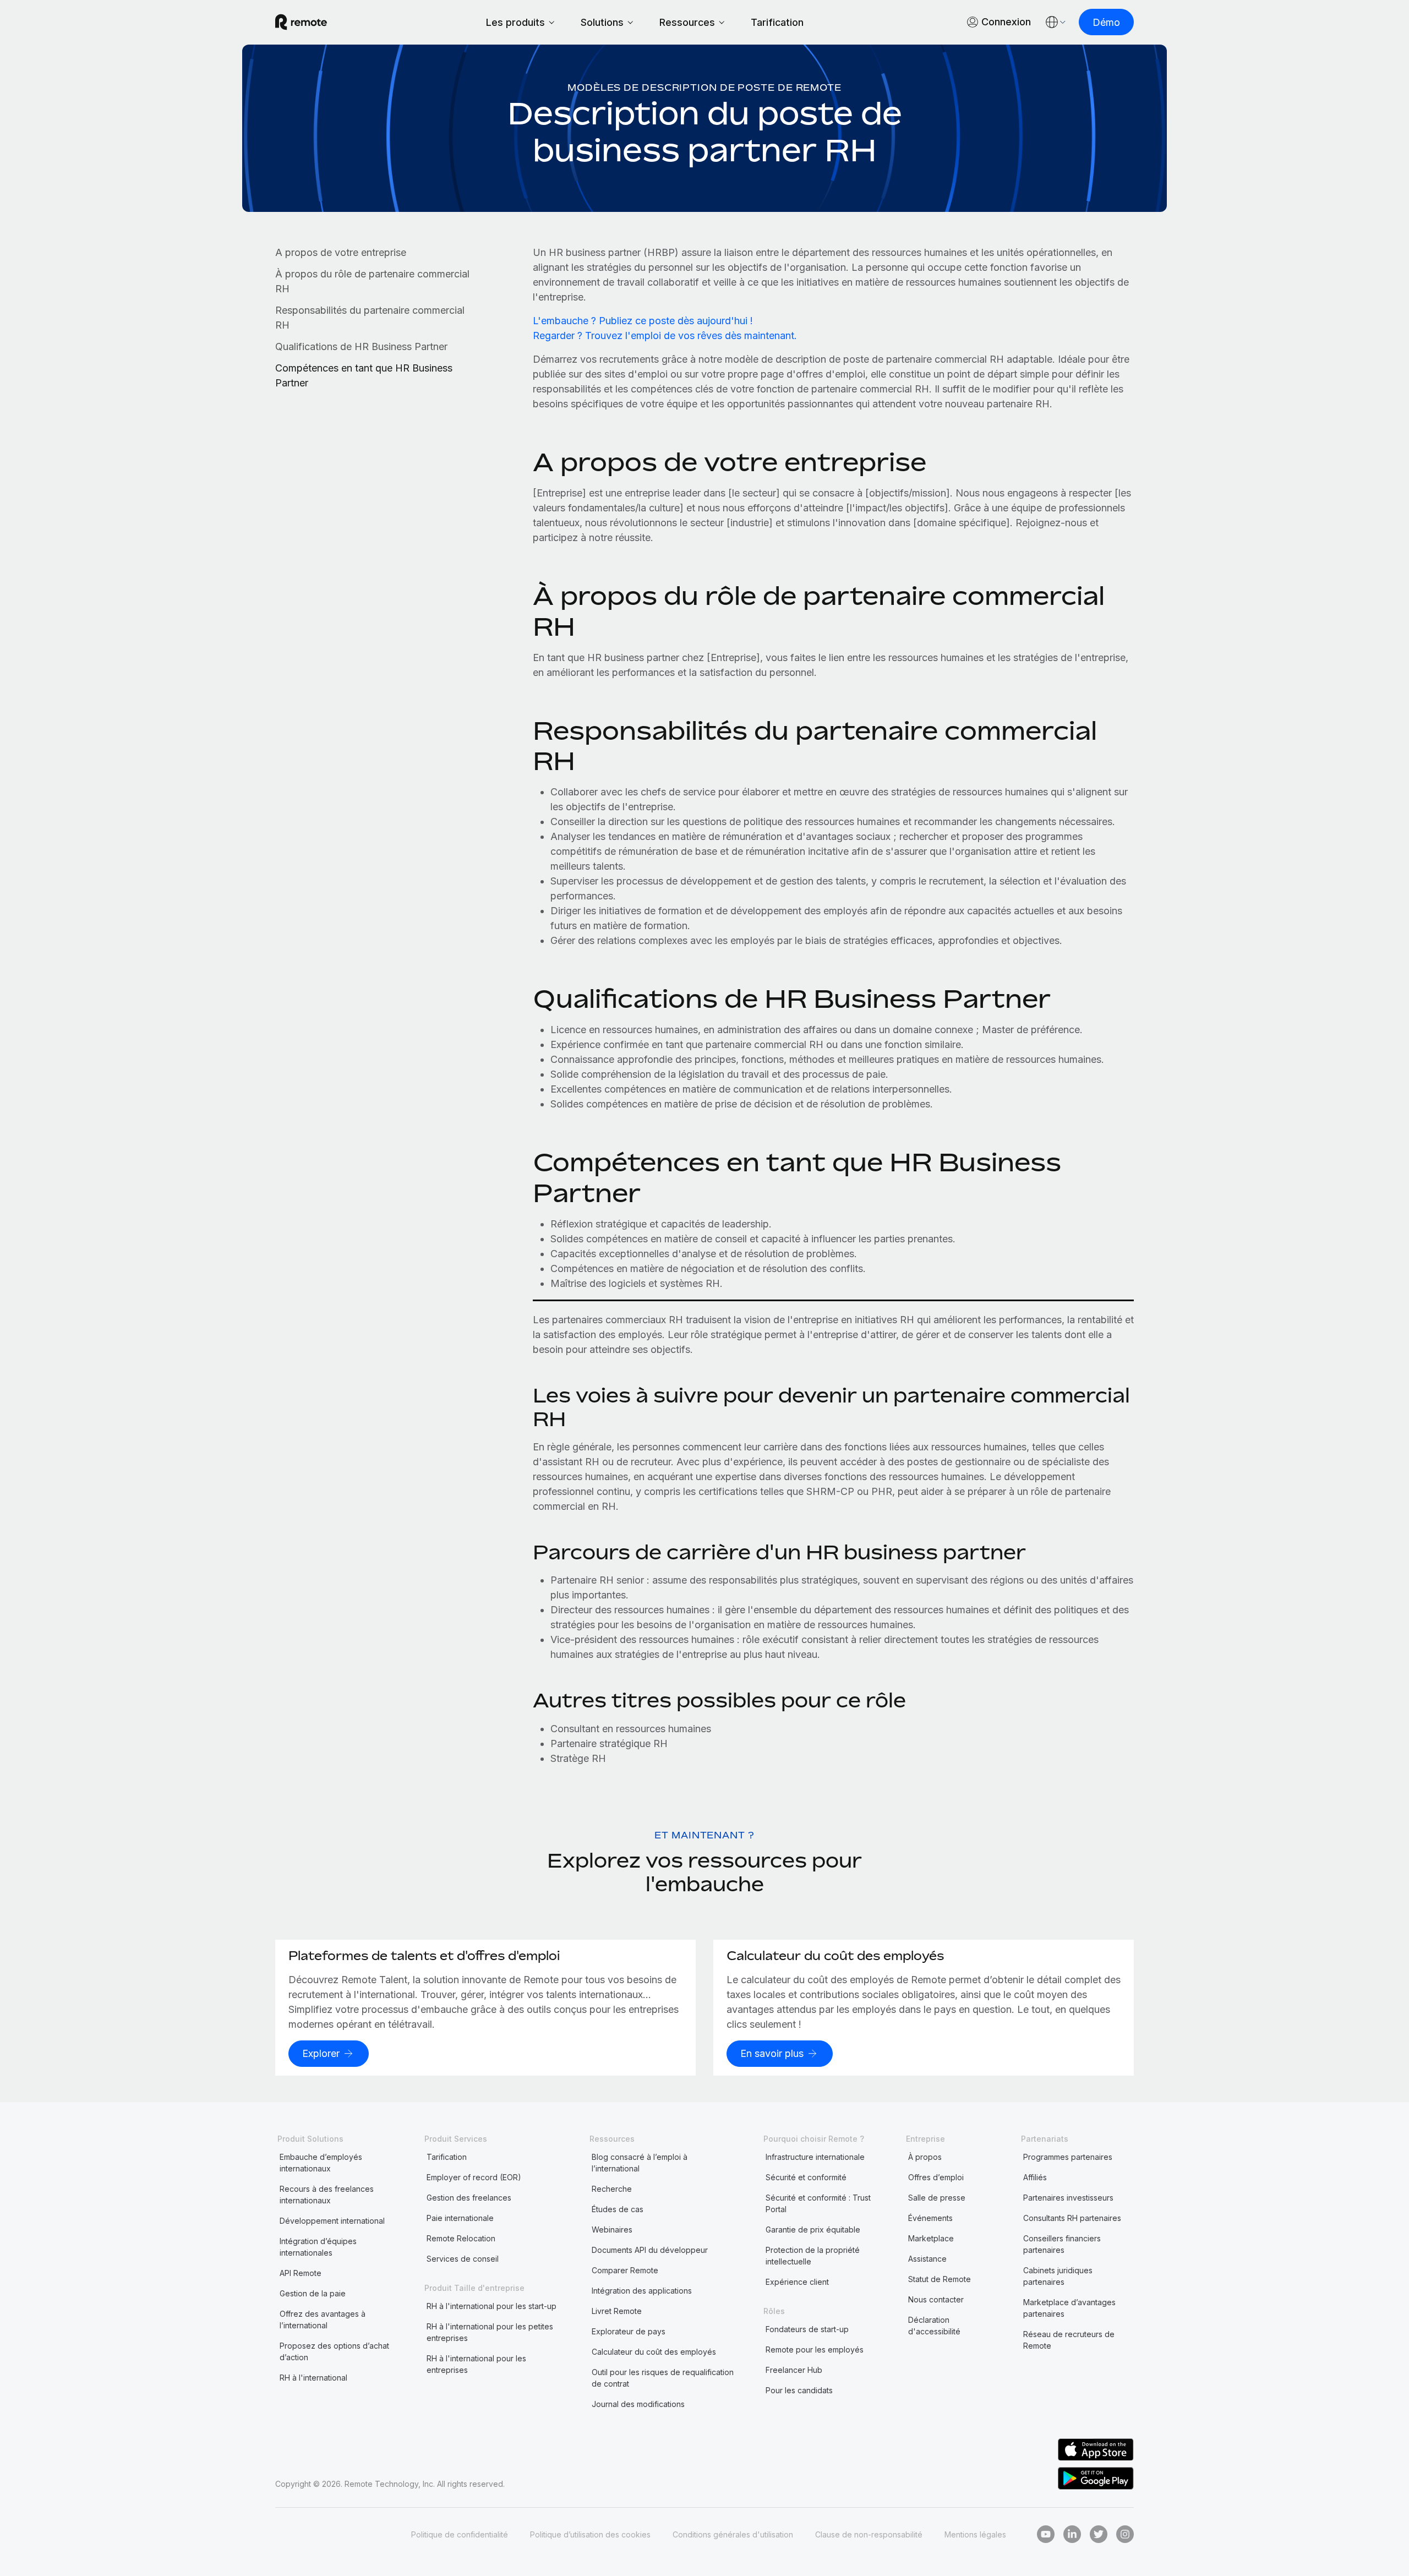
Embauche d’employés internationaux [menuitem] (321, 2163)
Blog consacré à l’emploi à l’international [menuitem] (640, 2163)
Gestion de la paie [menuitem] (313, 2293)
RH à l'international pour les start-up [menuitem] (491, 2306)
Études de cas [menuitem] (618, 2209)
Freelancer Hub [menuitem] (794, 2370)
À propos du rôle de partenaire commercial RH (372, 281)
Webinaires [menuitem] (612, 2230)
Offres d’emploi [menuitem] (936, 2177)
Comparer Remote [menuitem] (625, 2270)
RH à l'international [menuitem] (313, 2378)
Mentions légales (975, 2534)
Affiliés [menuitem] (1035, 2177)
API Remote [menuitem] (301, 2273)
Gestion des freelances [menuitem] (469, 2198)
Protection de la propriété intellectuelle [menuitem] (813, 2256)
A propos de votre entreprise (341, 252)
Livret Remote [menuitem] (617, 2311)
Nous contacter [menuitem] (936, 2299)
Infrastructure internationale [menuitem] (815, 2157)
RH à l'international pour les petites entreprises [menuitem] (490, 2332)
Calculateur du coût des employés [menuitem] (654, 2352)
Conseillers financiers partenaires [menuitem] (1062, 2244)
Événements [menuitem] (930, 2218)
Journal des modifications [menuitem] (638, 2404)
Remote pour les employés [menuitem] (815, 2349)
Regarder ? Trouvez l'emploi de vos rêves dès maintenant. (665, 335)
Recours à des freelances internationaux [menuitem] (327, 2195)
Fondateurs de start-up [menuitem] (807, 2329)
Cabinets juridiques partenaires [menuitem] (1058, 2276)
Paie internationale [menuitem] (460, 2218)
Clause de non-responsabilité (869, 2534)
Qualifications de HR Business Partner (361, 346)
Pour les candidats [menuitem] (799, 2390)
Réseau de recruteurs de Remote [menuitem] (1069, 2340)
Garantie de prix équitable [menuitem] (813, 2230)
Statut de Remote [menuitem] (940, 2279)
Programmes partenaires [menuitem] (1068, 2157)
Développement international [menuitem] (332, 2221)
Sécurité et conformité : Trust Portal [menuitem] (818, 2203)
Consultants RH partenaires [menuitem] (1072, 2218)
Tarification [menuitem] (447, 2157)
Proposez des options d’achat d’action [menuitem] (334, 2351)
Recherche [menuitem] (612, 2189)
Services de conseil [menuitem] (463, 2259)
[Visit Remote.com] (301, 22)
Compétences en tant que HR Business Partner (364, 375)
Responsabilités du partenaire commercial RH (370, 318)
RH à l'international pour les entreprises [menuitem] (476, 2364)
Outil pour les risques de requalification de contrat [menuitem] (663, 2378)
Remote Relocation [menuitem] (461, 2238)
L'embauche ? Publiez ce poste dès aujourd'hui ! (643, 321)
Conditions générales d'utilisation (733, 2534)
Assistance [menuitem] (927, 2259)
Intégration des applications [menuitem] (642, 2291)
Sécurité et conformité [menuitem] (806, 2177)
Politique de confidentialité (460, 2534)
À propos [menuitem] (925, 2157)
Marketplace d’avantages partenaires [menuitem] (1069, 2308)
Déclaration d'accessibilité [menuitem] (934, 2326)
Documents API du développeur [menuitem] (650, 2250)
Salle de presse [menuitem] (937, 2198)
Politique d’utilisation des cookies (590, 2534)
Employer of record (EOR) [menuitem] (474, 2177)
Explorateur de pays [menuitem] (629, 2331)
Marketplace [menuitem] (931, 2238)
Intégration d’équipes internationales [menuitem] (318, 2247)
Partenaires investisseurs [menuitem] (1068, 2198)
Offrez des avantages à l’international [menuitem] (323, 2320)
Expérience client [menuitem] (797, 2282)
